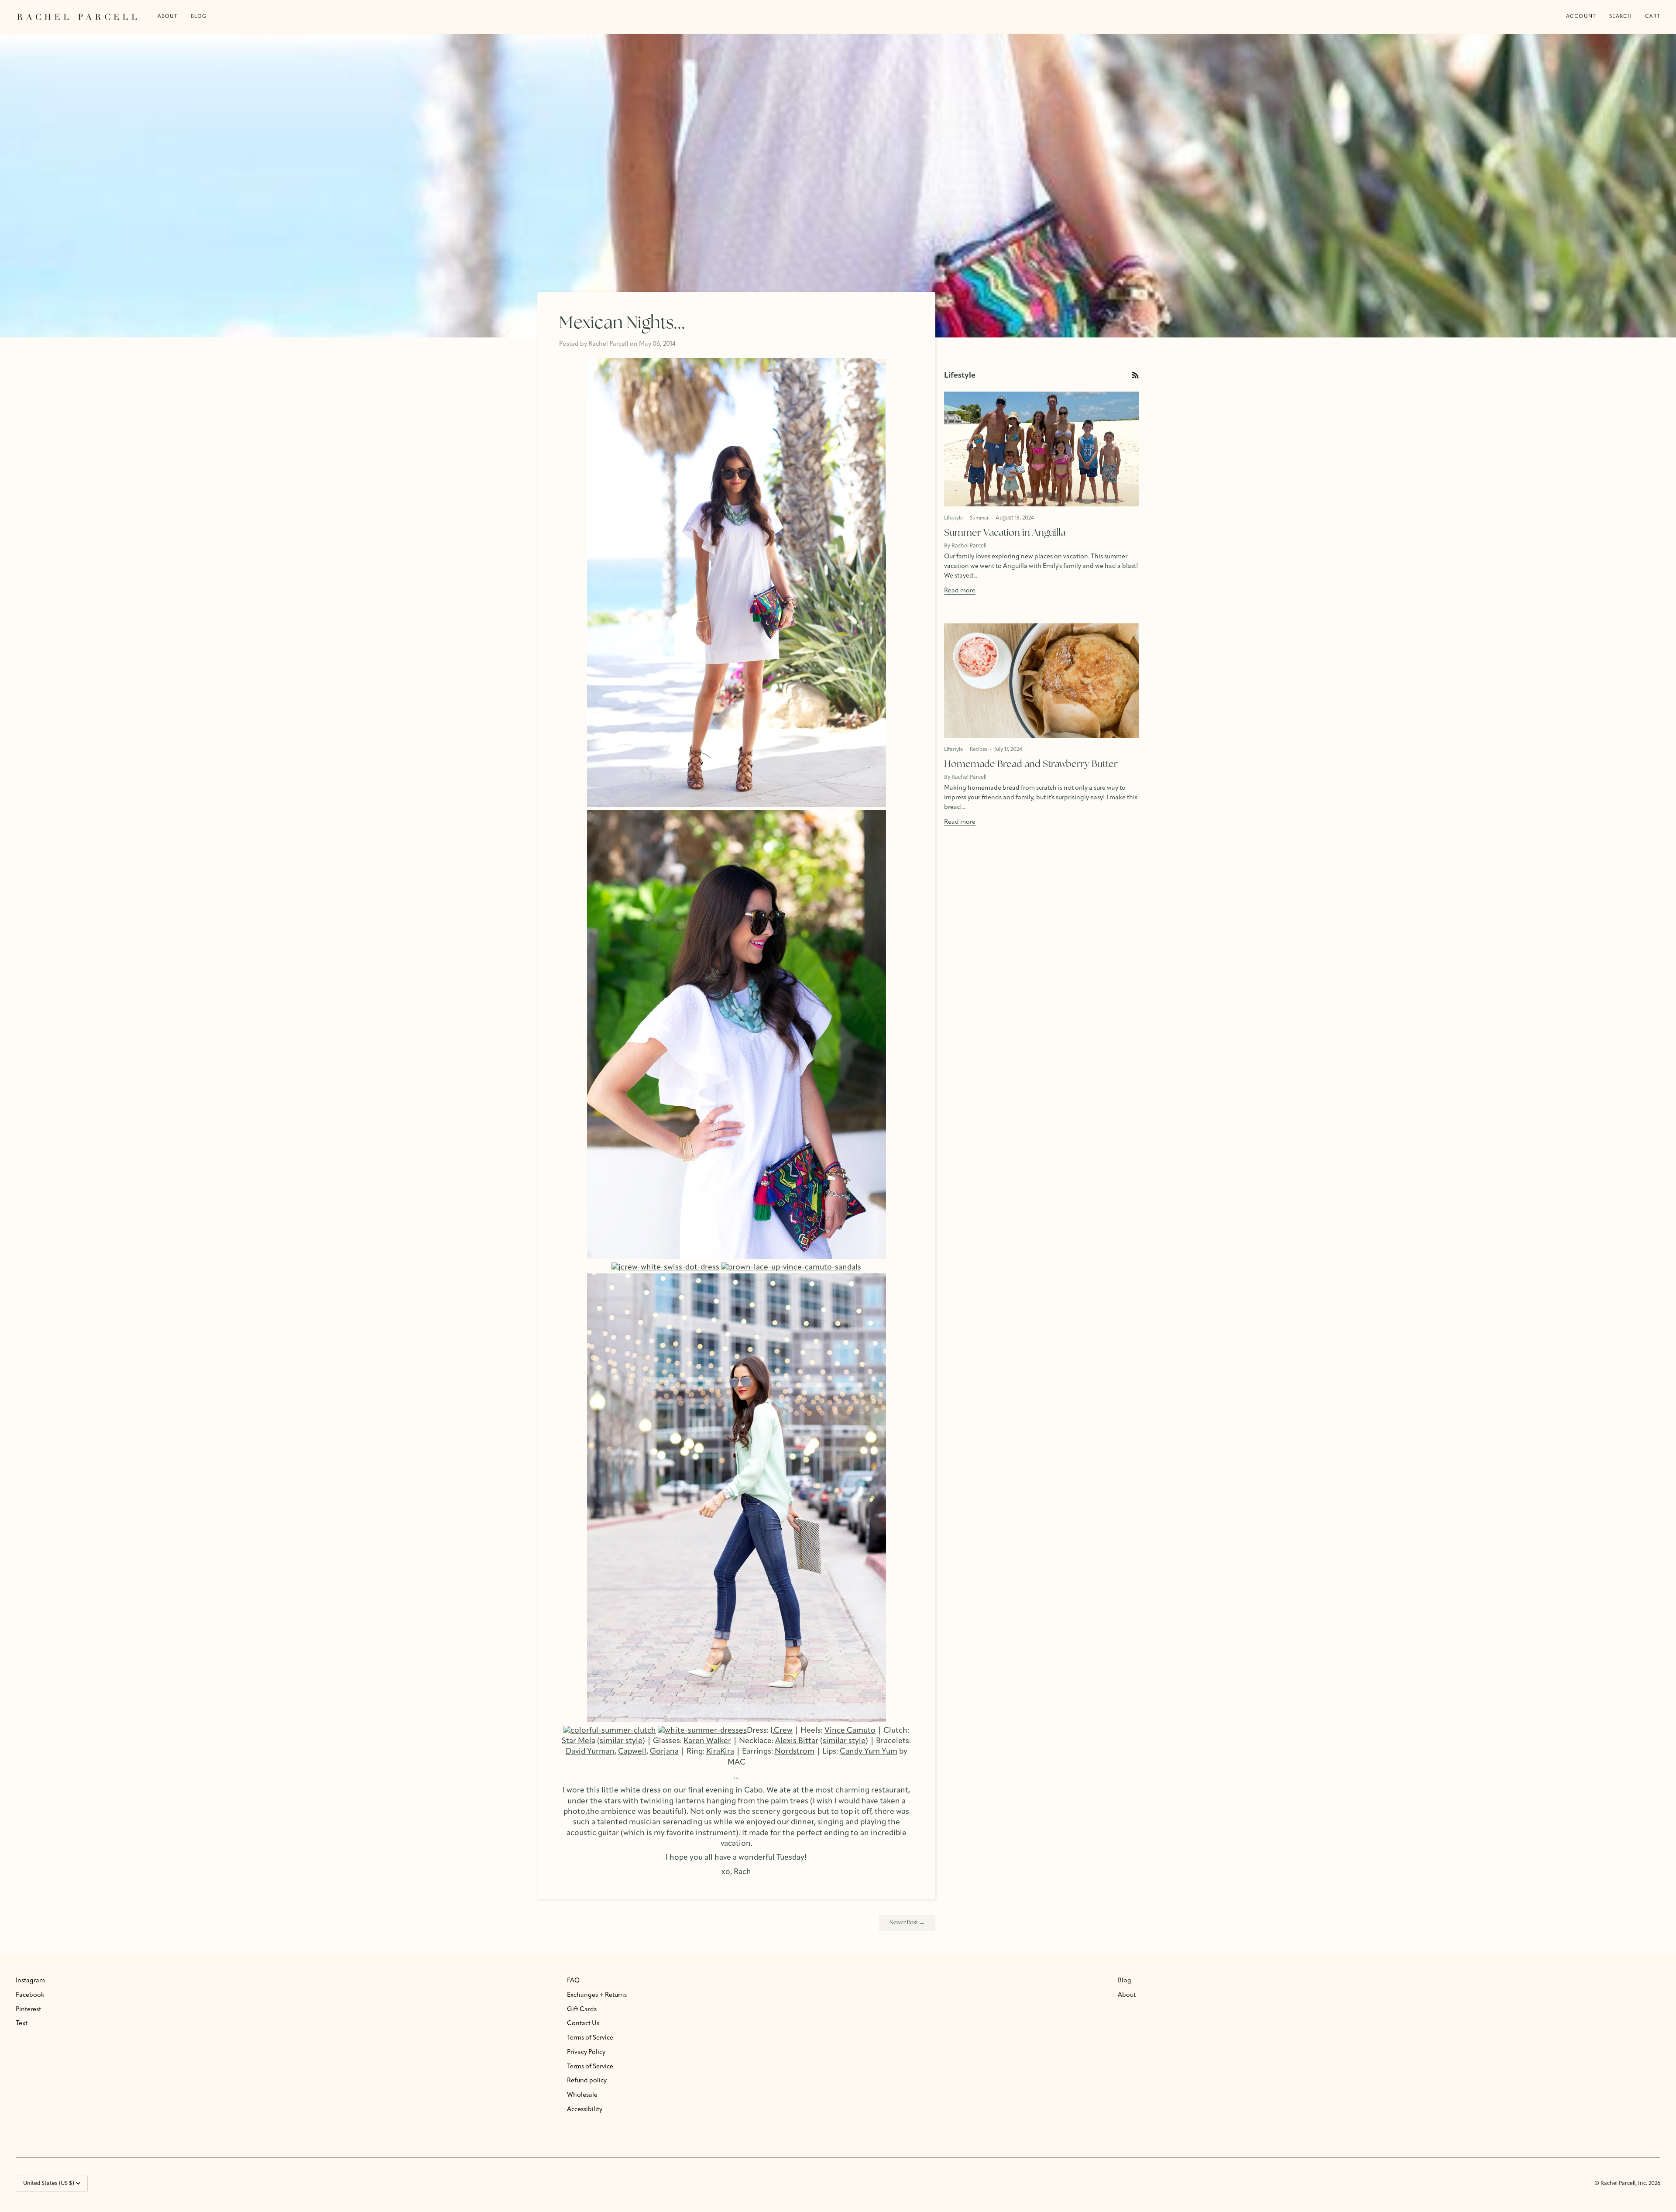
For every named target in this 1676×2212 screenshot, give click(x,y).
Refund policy (587, 2081)
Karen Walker (707, 1741)
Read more (960, 591)
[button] (199, 17)
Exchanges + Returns (597, 1995)
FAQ (573, 1981)
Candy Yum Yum (869, 1752)
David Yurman (590, 1752)
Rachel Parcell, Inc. (1624, 2183)
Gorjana (664, 1752)
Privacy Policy (586, 2052)
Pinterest (28, 2010)
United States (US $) (49, 2183)
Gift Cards (582, 2010)
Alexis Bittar (797, 1741)
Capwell (632, 1752)
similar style (621, 1741)
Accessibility (585, 2110)
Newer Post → (907, 1923)
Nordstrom (795, 1752)
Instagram (30, 1981)
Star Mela (579, 1741)
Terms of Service (590, 2038)
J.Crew (781, 1731)
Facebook (30, 1995)
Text (22, 2024)
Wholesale (582, 2095)
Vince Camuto (850, 1731)
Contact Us (583, 2024)
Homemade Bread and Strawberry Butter (1031, 765)
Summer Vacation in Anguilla (1005, 533)
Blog (1125, 1981)
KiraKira (720, 1752)
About (1127, 1995)
